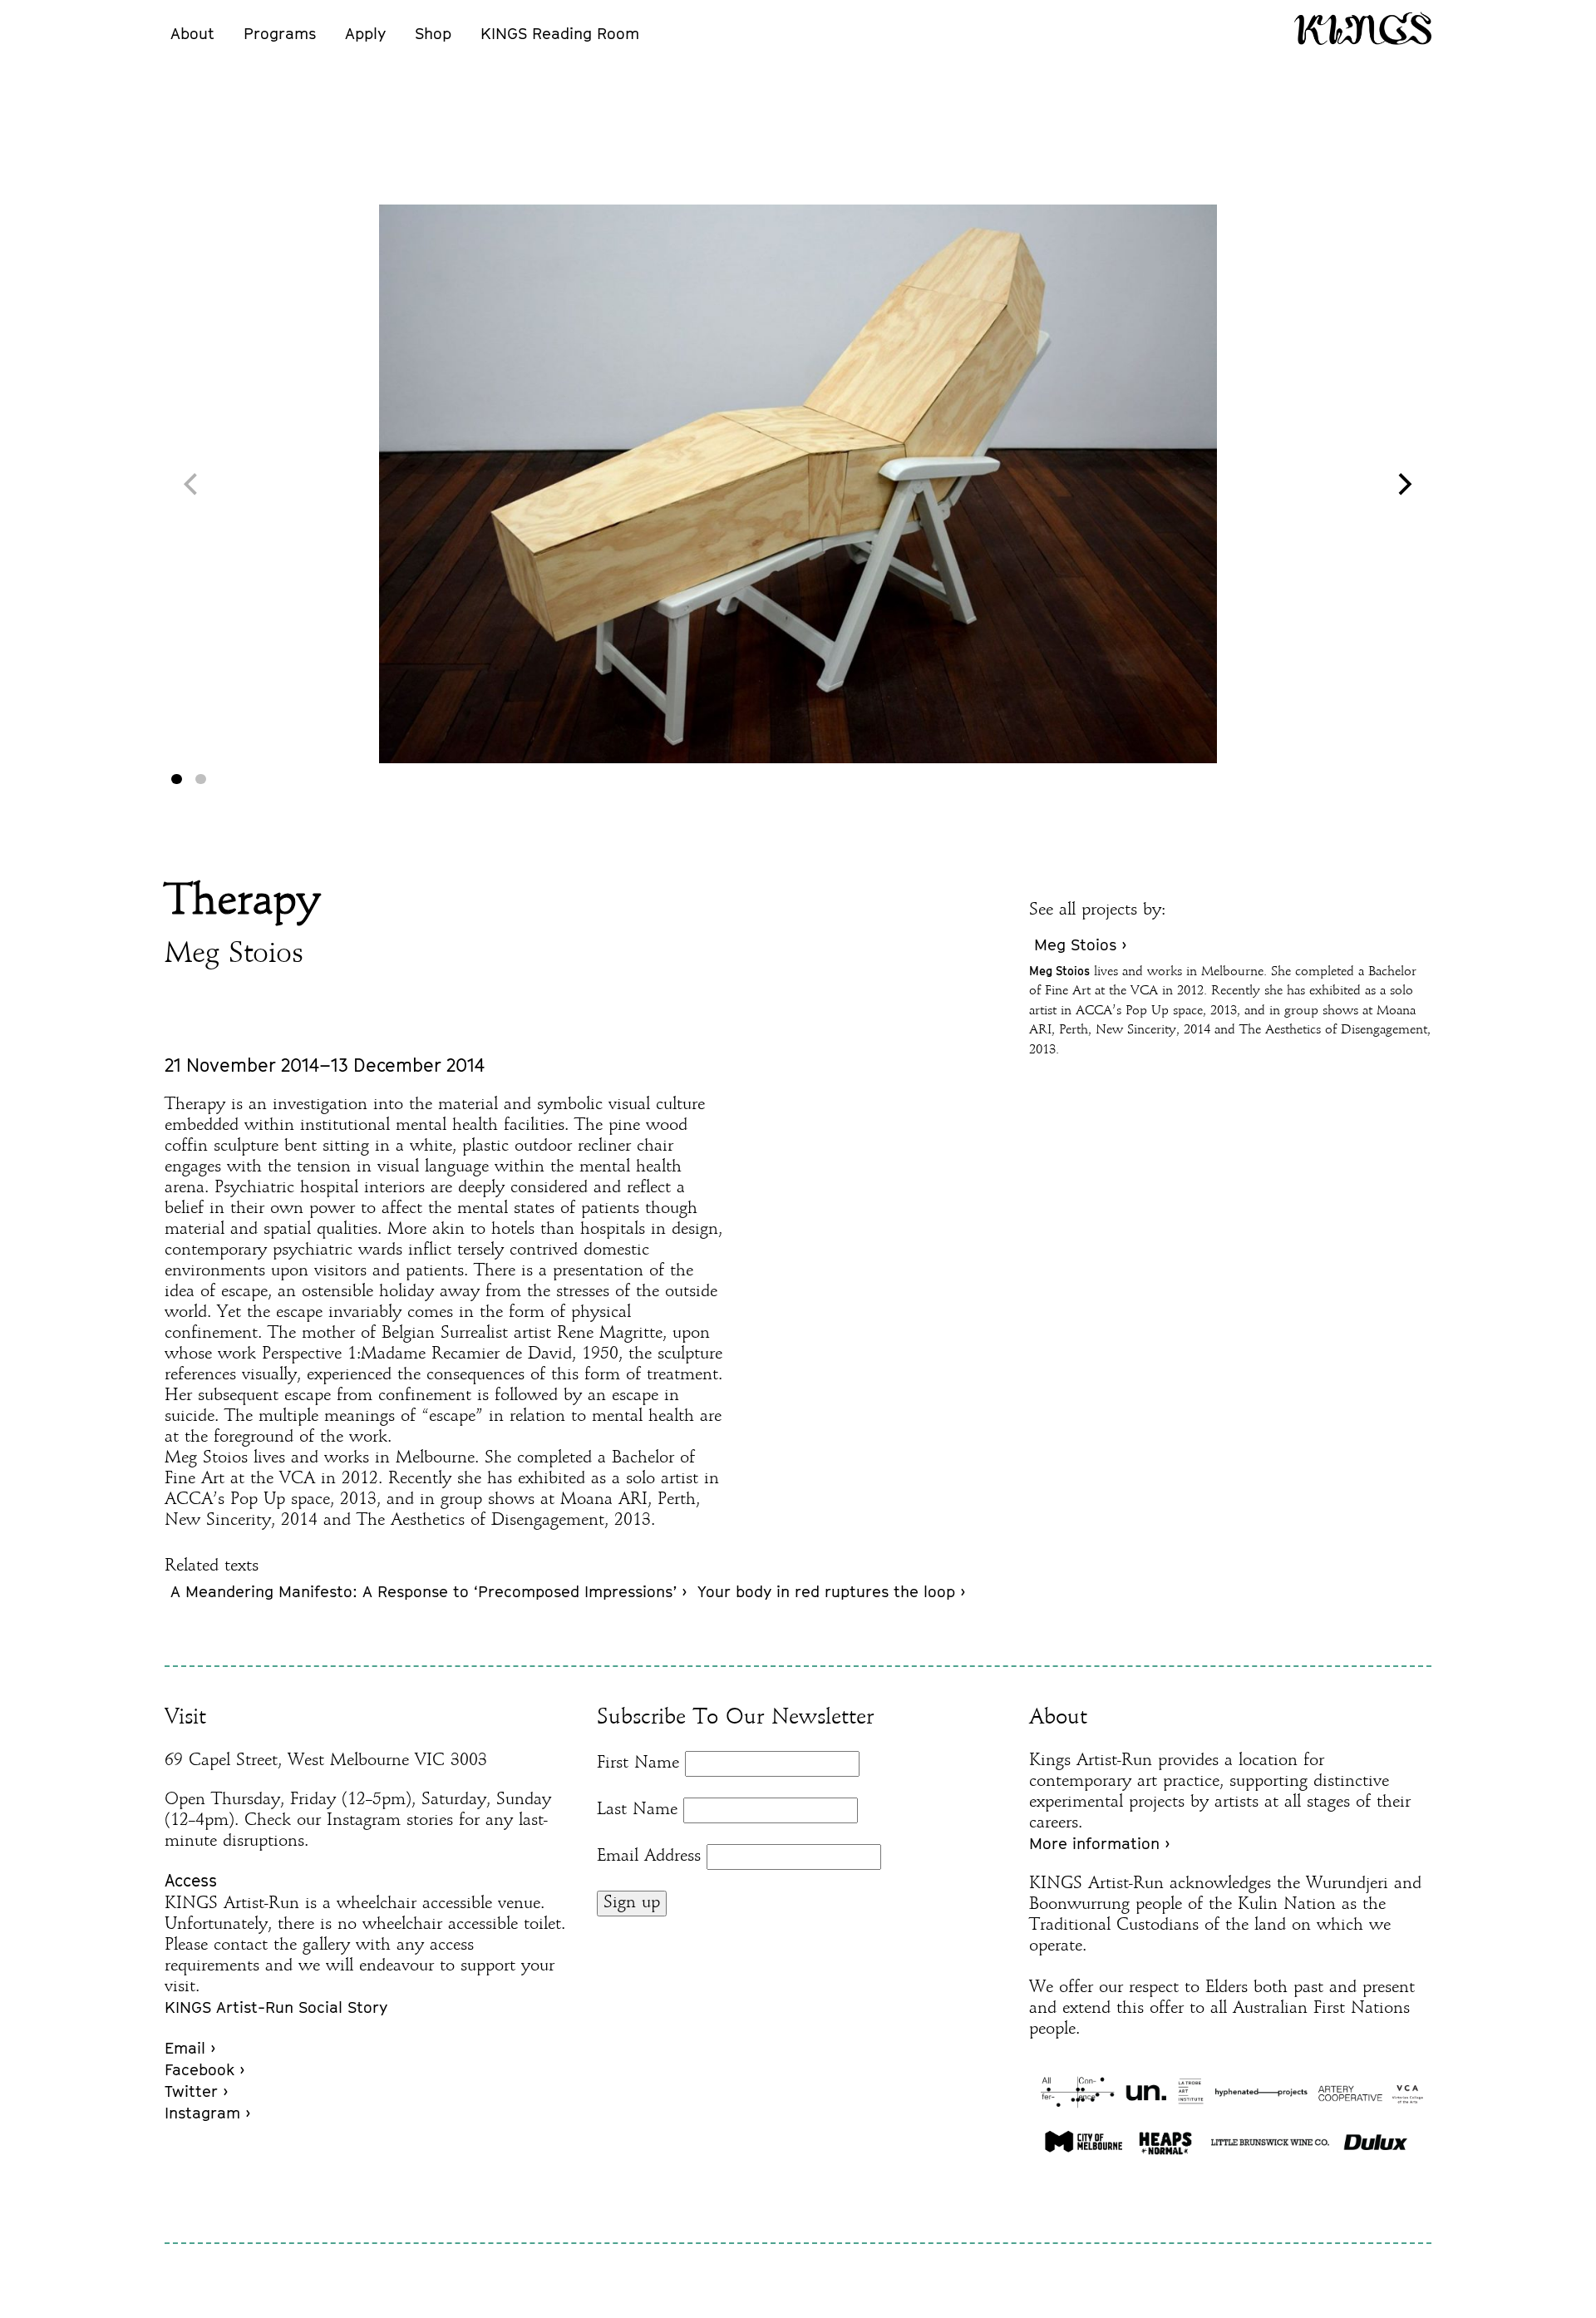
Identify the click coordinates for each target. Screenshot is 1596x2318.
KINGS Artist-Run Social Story (276, 2007)
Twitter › (196, 2091)
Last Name (637, 1810)
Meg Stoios (234, 955)
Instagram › (207, 2113)
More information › (1099, 1843)
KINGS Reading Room (560, 33)
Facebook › (204, 2069)
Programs (280, 33)
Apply (365, 33)
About (192, 33)
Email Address (649, 1857)
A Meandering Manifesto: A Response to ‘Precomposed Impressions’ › (429, 1591)
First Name (638, 1763)
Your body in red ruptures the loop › (831, 1591)
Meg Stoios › (1080, 944)
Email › (190, 2048)
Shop (433, 33)
